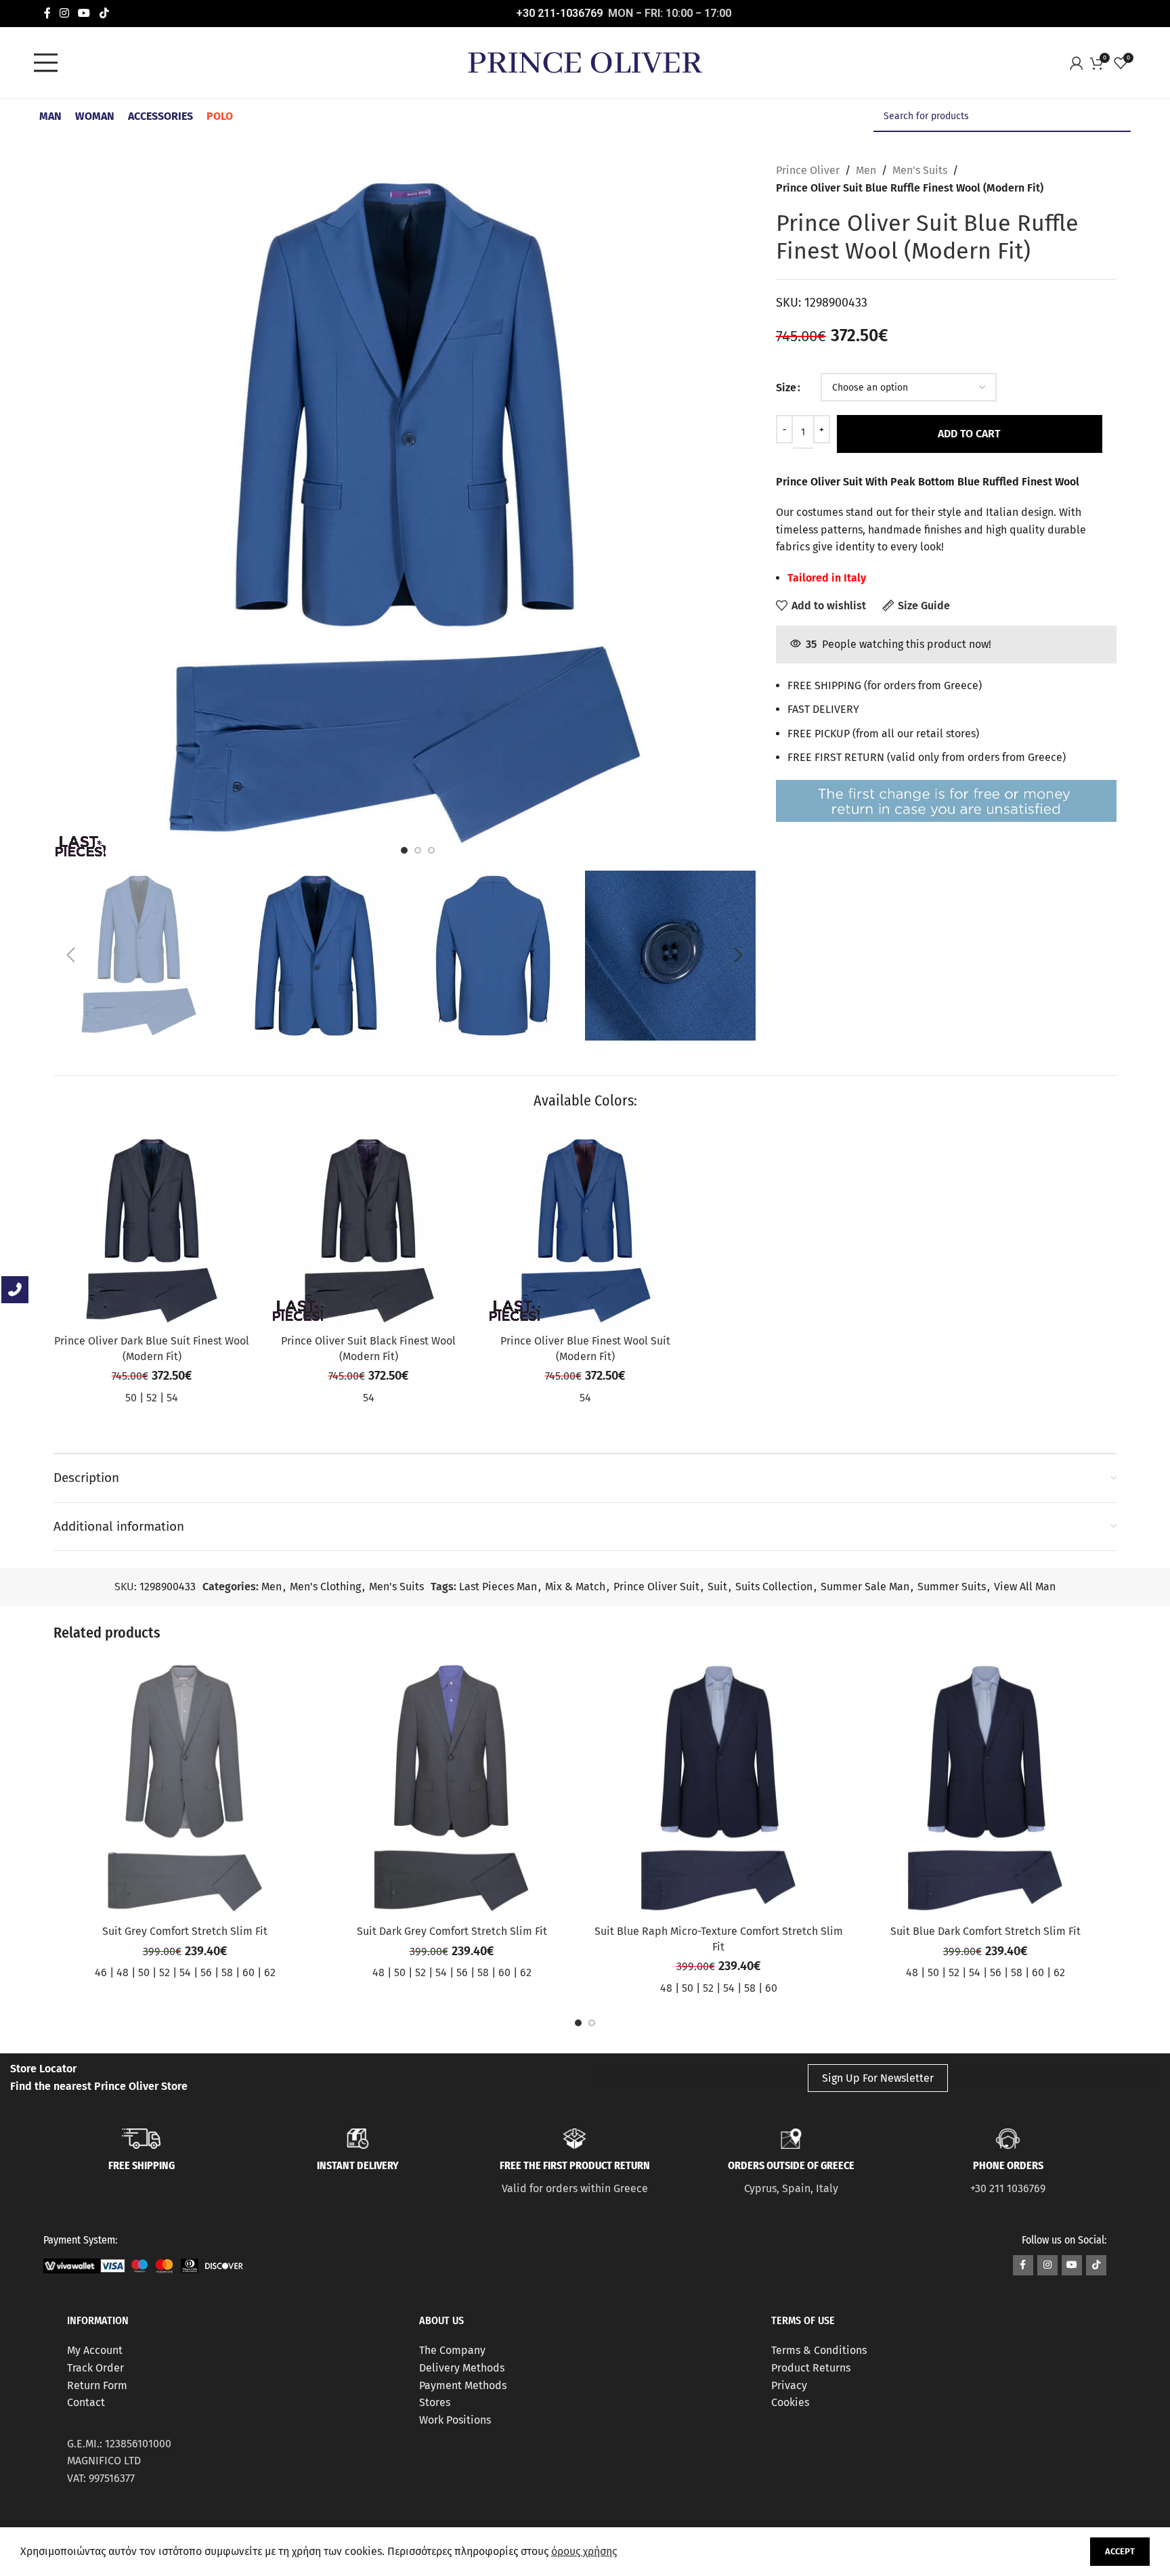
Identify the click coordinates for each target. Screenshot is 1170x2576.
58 (227, 1972)
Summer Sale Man (865, 1587)
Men (866, 170)
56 (206, 1972)
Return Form (97, 2385)
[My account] (1080, 63)
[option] (404, 850)
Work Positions (455, 2420)
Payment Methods (463, 2385)
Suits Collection (774, 1587)
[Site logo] (585, 62)
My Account (95, 2350)
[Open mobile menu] (49, 63)
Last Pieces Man (498, 1587)
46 (101, 1972)
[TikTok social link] (104, 13)
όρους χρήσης (584, 2551)
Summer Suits (952, 1587)
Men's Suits (920, 170)
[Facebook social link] (47, 13)
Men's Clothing (325, 1587)
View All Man (1025, 1587)
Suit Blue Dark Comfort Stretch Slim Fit (985, 1931)
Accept (1120, 2551)
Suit (717, 1587)
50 (131, 1398)
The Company (452, 2350)
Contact (86, 2402)
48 (123, 1972)
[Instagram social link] (65, 13)
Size (786, 388)
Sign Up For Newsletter (878, 2078)
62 (270, 1972)
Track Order (95, 2368)
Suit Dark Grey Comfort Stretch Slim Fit (452, 1931)
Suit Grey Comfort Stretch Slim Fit (185, 1931)
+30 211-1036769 (559, 13)
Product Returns (811, 2368)
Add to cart (969, 434)
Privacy (789, 2385)
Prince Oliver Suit (656, 1587)
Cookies (790, 2402)
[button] (70, 955)
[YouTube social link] (84, 13)
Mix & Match (575, 1587)
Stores (435, 2402)
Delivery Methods (462, 2368)
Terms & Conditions (819, 2350)
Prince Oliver (808, 170)
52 (152, 1398)
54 (172, 1398)
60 (248, 1972)
